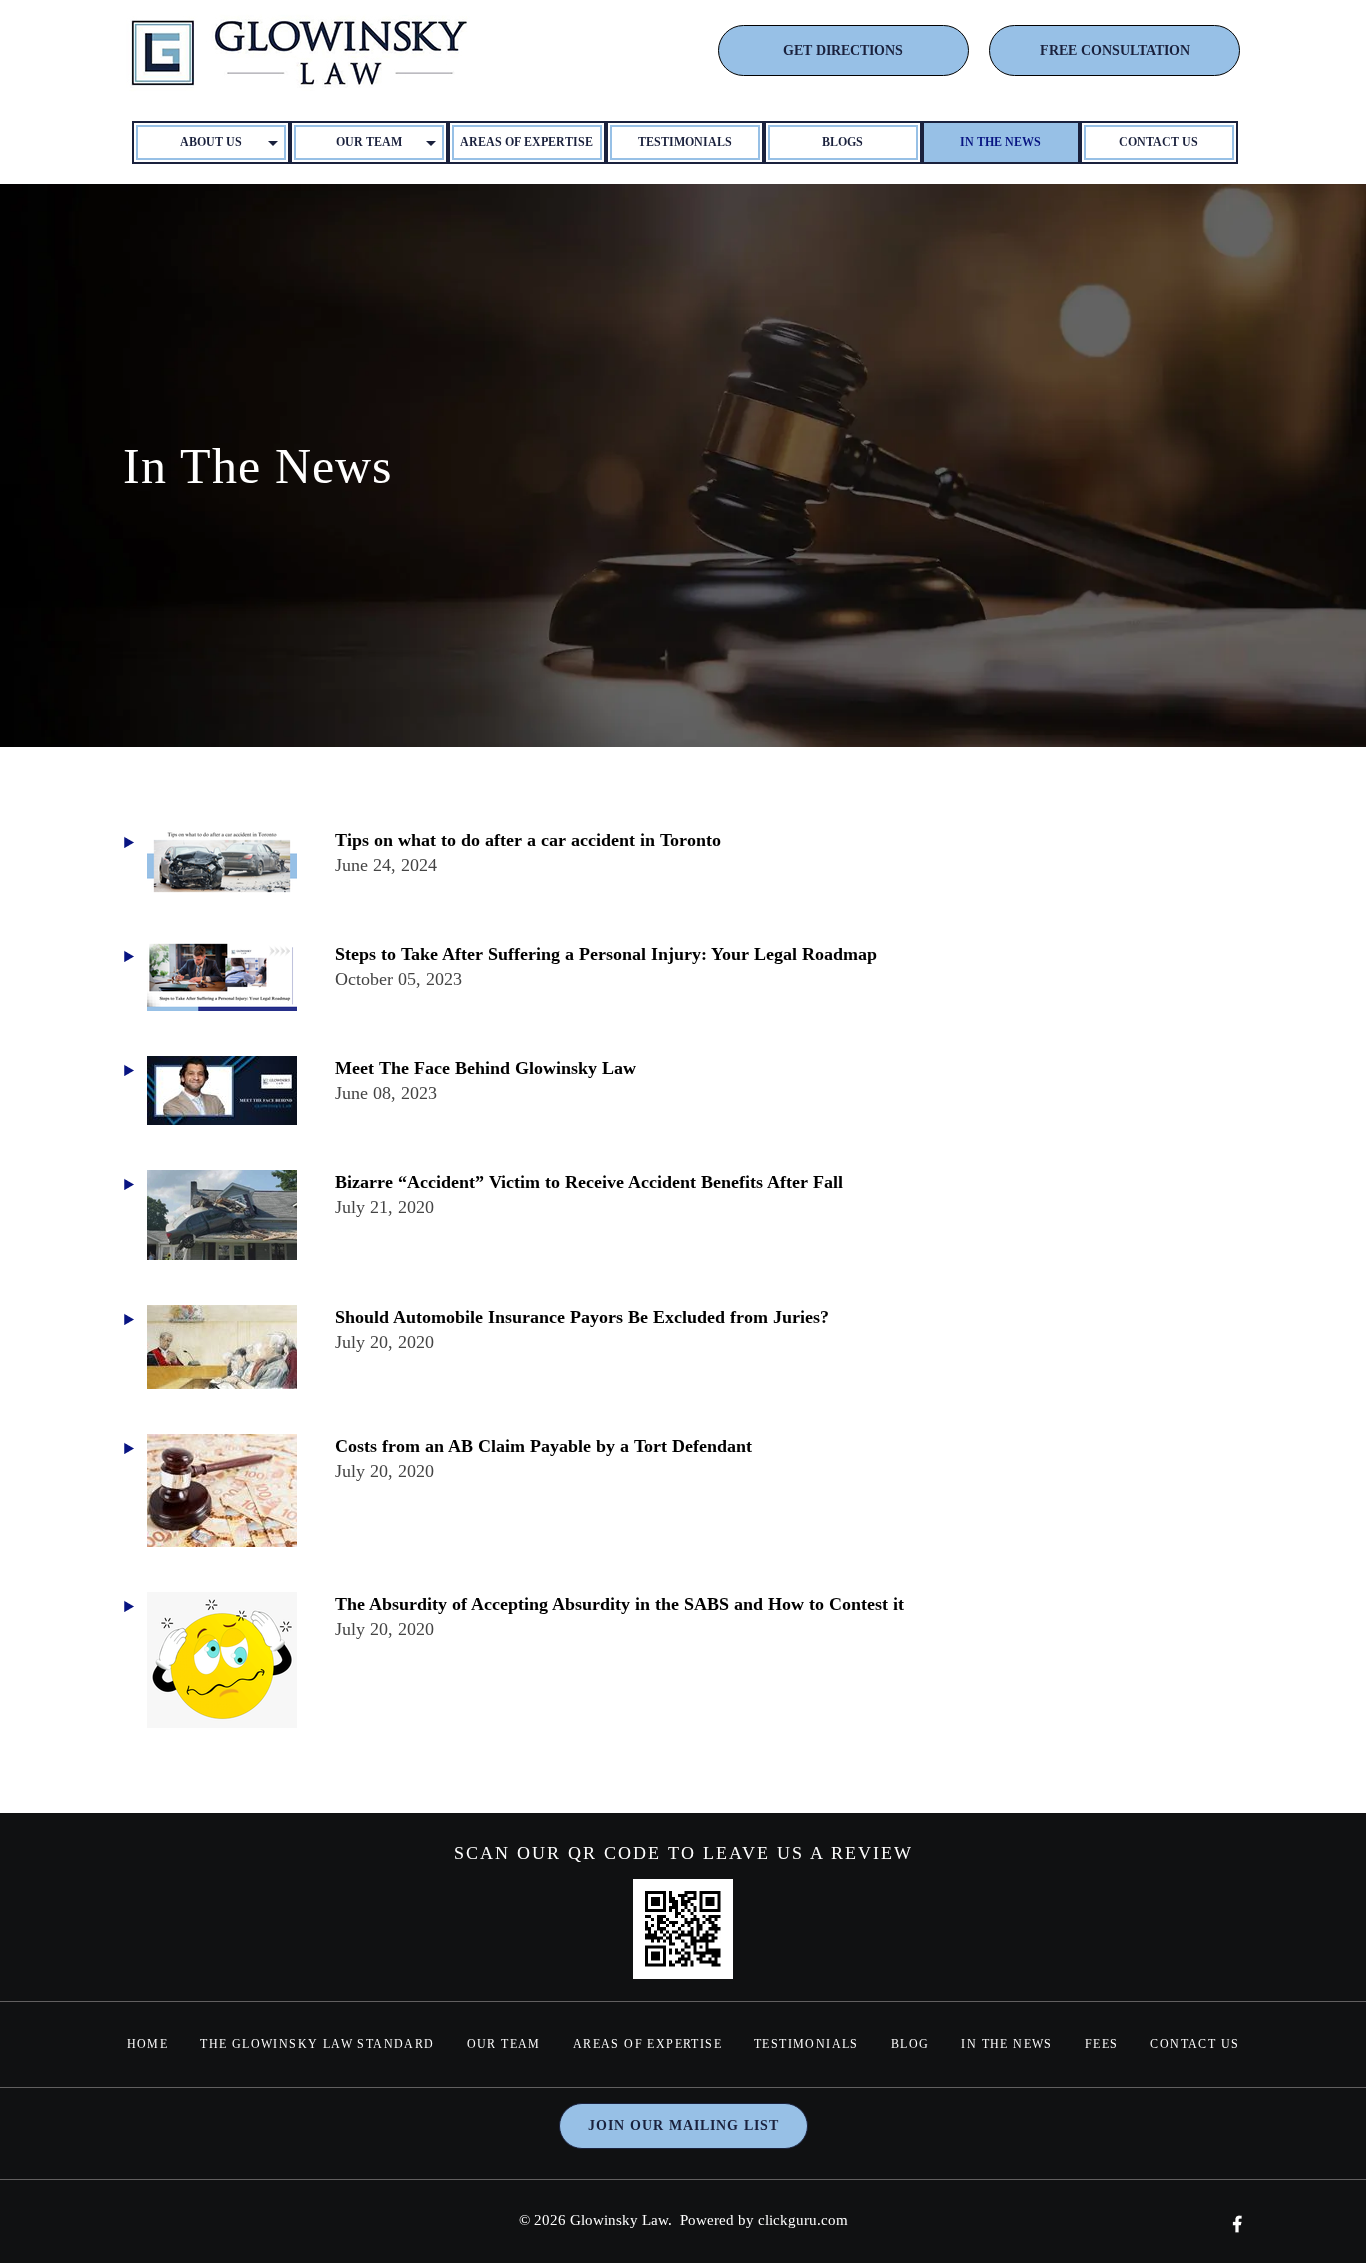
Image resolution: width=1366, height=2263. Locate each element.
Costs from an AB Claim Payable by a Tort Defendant (543, 1446)
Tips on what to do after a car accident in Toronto (528, 840)
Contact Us (1158, 142)
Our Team (504, 2044)
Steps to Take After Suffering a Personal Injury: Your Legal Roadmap (606, 954)
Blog (910, 2044)
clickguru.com (803, 2220)
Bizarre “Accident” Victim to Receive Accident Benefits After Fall (589, 1182)
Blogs (842, 142)
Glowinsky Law (619, 2220)
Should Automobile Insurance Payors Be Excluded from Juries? (582, 1317)
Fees (1102, 2044)
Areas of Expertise (526, 142)
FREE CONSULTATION (1115, 50)
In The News (1000, 142)
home (148, 2044)
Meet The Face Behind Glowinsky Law (485, 1068)
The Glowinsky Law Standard (317, 2044)
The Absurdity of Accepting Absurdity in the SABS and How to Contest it (619, 1604)
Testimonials (685, 142)
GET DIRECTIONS (843, 50)
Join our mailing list (683, 2125)
